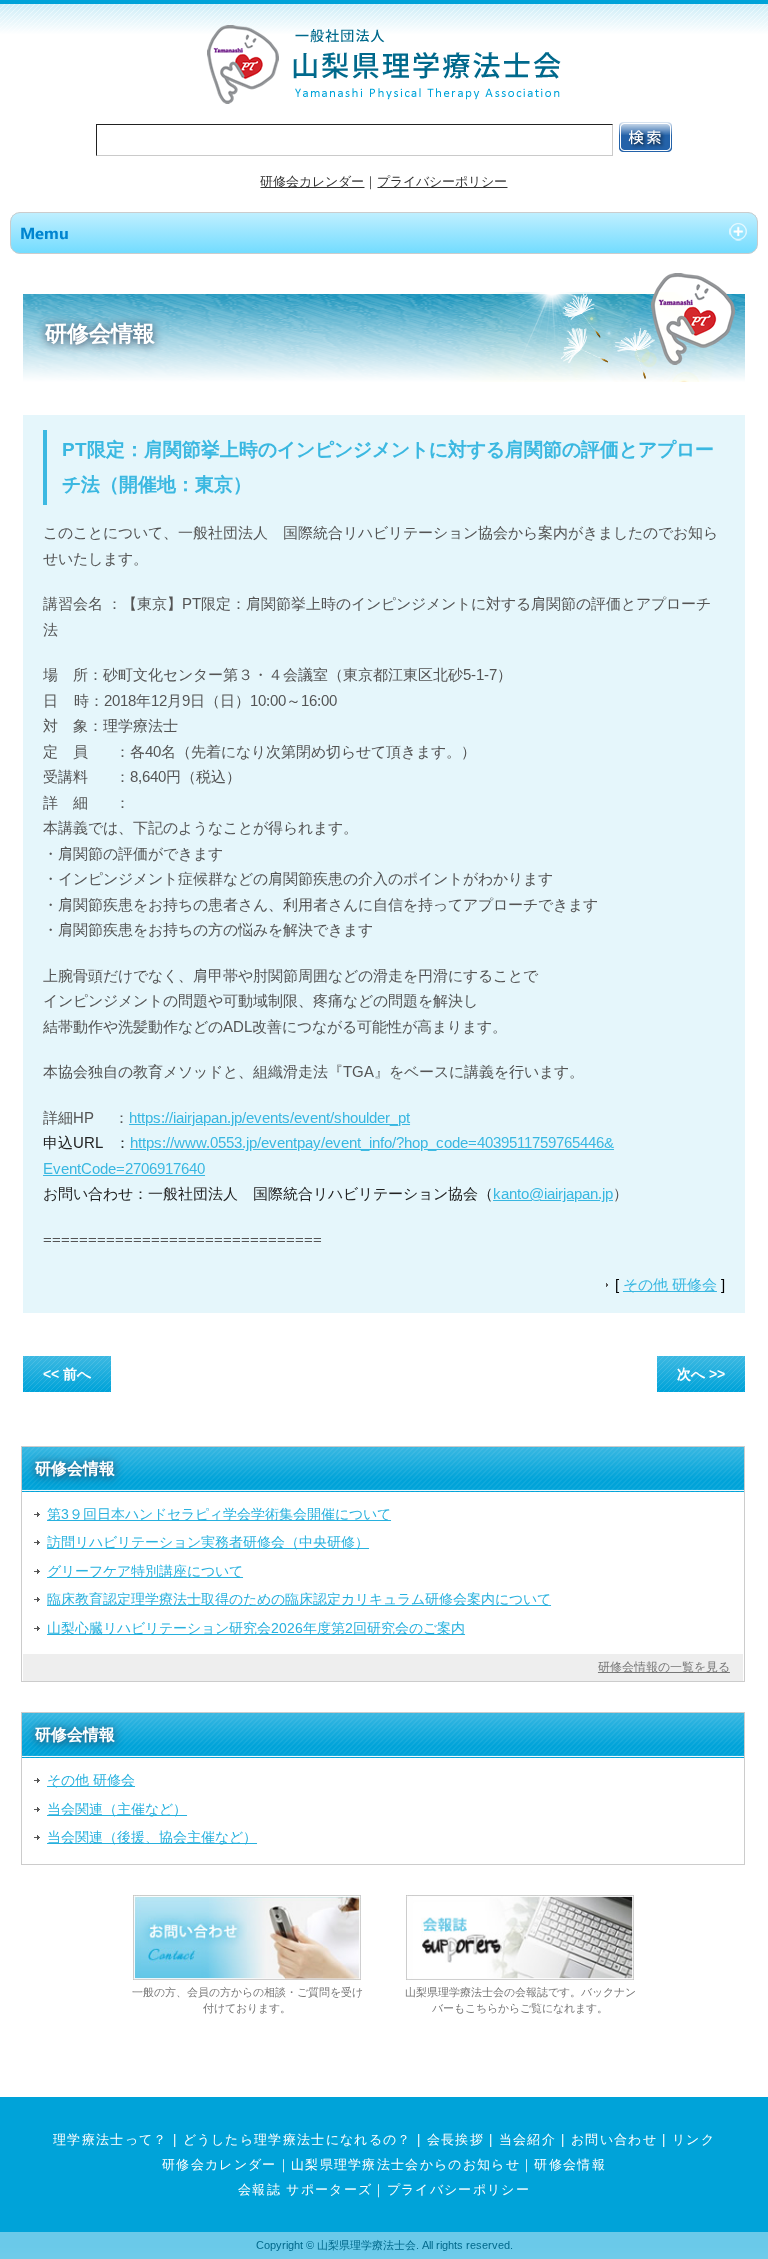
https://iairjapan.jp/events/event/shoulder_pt (269, 1117)
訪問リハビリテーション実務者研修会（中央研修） (208, 1542)
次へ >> (701, 1374)
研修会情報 (570, 2164)
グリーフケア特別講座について (145, 1571)
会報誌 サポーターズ (305, 2189)
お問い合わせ (614, 2139)
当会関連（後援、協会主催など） (152, 1837)
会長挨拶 (455, 2139)
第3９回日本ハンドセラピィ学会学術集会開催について (219, 1514)
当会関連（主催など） (117, 1809)
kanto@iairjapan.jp (553, 1193)
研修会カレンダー (312, 181)
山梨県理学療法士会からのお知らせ (405, 2164)
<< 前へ (67, 1374)
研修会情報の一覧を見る (664, 1667)
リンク (693, 2139)
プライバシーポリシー (442, 181)
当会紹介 (527, 2139)
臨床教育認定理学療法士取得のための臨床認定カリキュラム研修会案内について (299, 1599)
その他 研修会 (670, 1284)
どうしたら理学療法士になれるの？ (297, 2139)
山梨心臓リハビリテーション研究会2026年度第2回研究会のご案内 (256, 1628)
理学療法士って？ (110, 2139)
